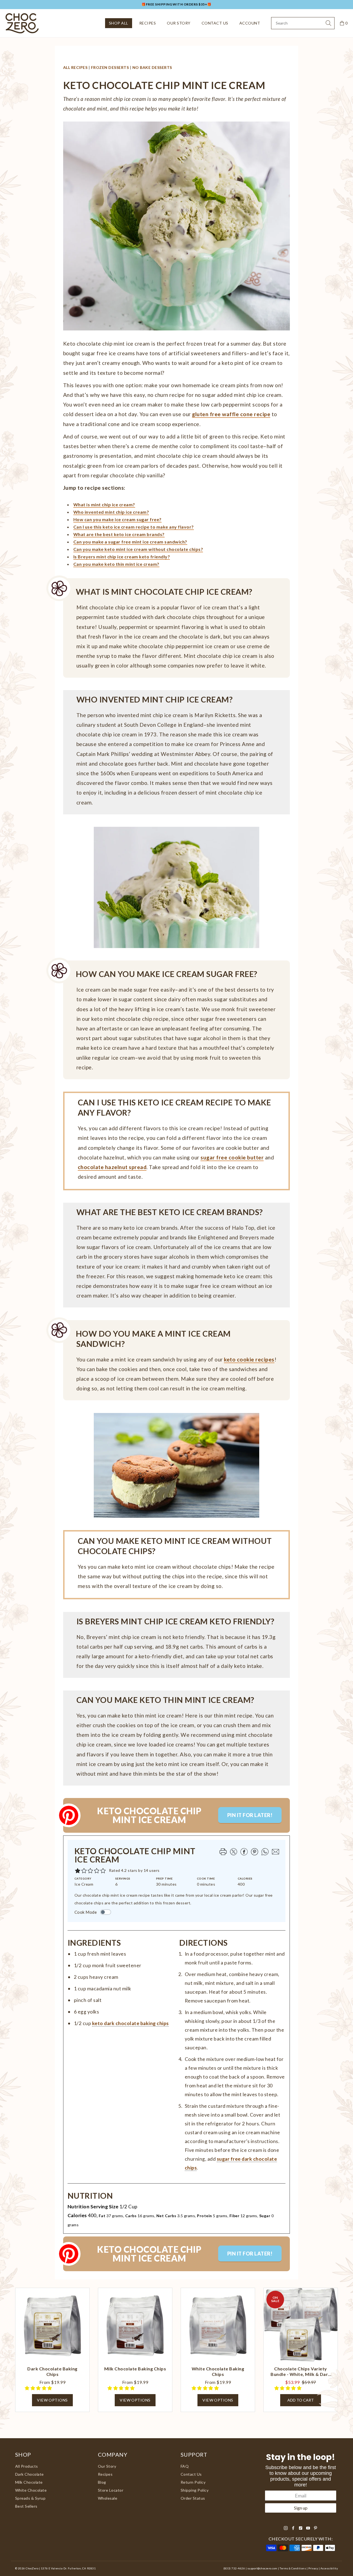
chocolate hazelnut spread (112, 1167)
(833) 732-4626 (234, 2568)
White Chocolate (31, 2490)
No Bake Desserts (152, 67)
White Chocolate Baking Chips (218, 2371)
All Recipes (75, 67)
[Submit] (328, 23)
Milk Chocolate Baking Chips (135, 2369)
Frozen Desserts (110, 67)
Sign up (301, 2508)
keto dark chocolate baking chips (130, 2023)
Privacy (313, 2568)
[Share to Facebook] (244, 1852)
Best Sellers (26, 2506)
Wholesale (108, 2498)
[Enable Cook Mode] (106, 1912)
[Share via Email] (275, 1852)
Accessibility (329, 2568)
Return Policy (193, 2482)
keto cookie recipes (249, 1359)
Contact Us (215, 23)
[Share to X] (233, 1852)
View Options (52, 2400)
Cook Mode (86, 1912)
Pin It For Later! (250, 1815)
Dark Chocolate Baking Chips (52, 2371)
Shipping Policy (195, 2490)
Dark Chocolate (30, 2474)
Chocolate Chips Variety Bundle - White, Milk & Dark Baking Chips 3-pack (300, 2372)
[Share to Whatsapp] (264, 1852)
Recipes (148, 23)
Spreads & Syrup (30, 2498)
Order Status (193, 2498)
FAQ (185, 2466)
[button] (103, 1871)
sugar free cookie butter (232, 1157)
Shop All (119, 23)
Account (250, 23)
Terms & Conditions (293, 2568)
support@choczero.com (262, 2568)
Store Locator (111, 2490)
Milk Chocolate (29, 2482)
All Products (27, 2466)
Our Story (179, 23)
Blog (102, 2482)
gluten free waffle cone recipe (231, 414)
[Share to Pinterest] (254, 1852)
